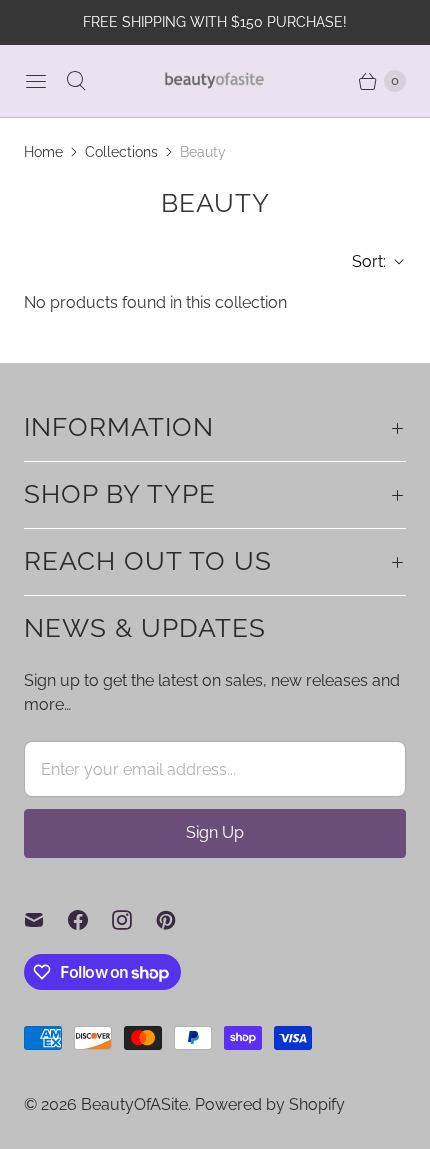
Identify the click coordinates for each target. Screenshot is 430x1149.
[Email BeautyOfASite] (46, 920)
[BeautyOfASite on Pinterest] (178, 920)
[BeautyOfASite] (215, 80)
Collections (121, 152)
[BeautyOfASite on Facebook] (90, 920)
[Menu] (36, 81)
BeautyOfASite (134, 1104)
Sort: (363, 261)
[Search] (76, 81)
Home (43, 152)
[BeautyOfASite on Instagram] (134, 920)
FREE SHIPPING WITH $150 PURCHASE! (215, 22)
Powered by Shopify (270, 1104)
